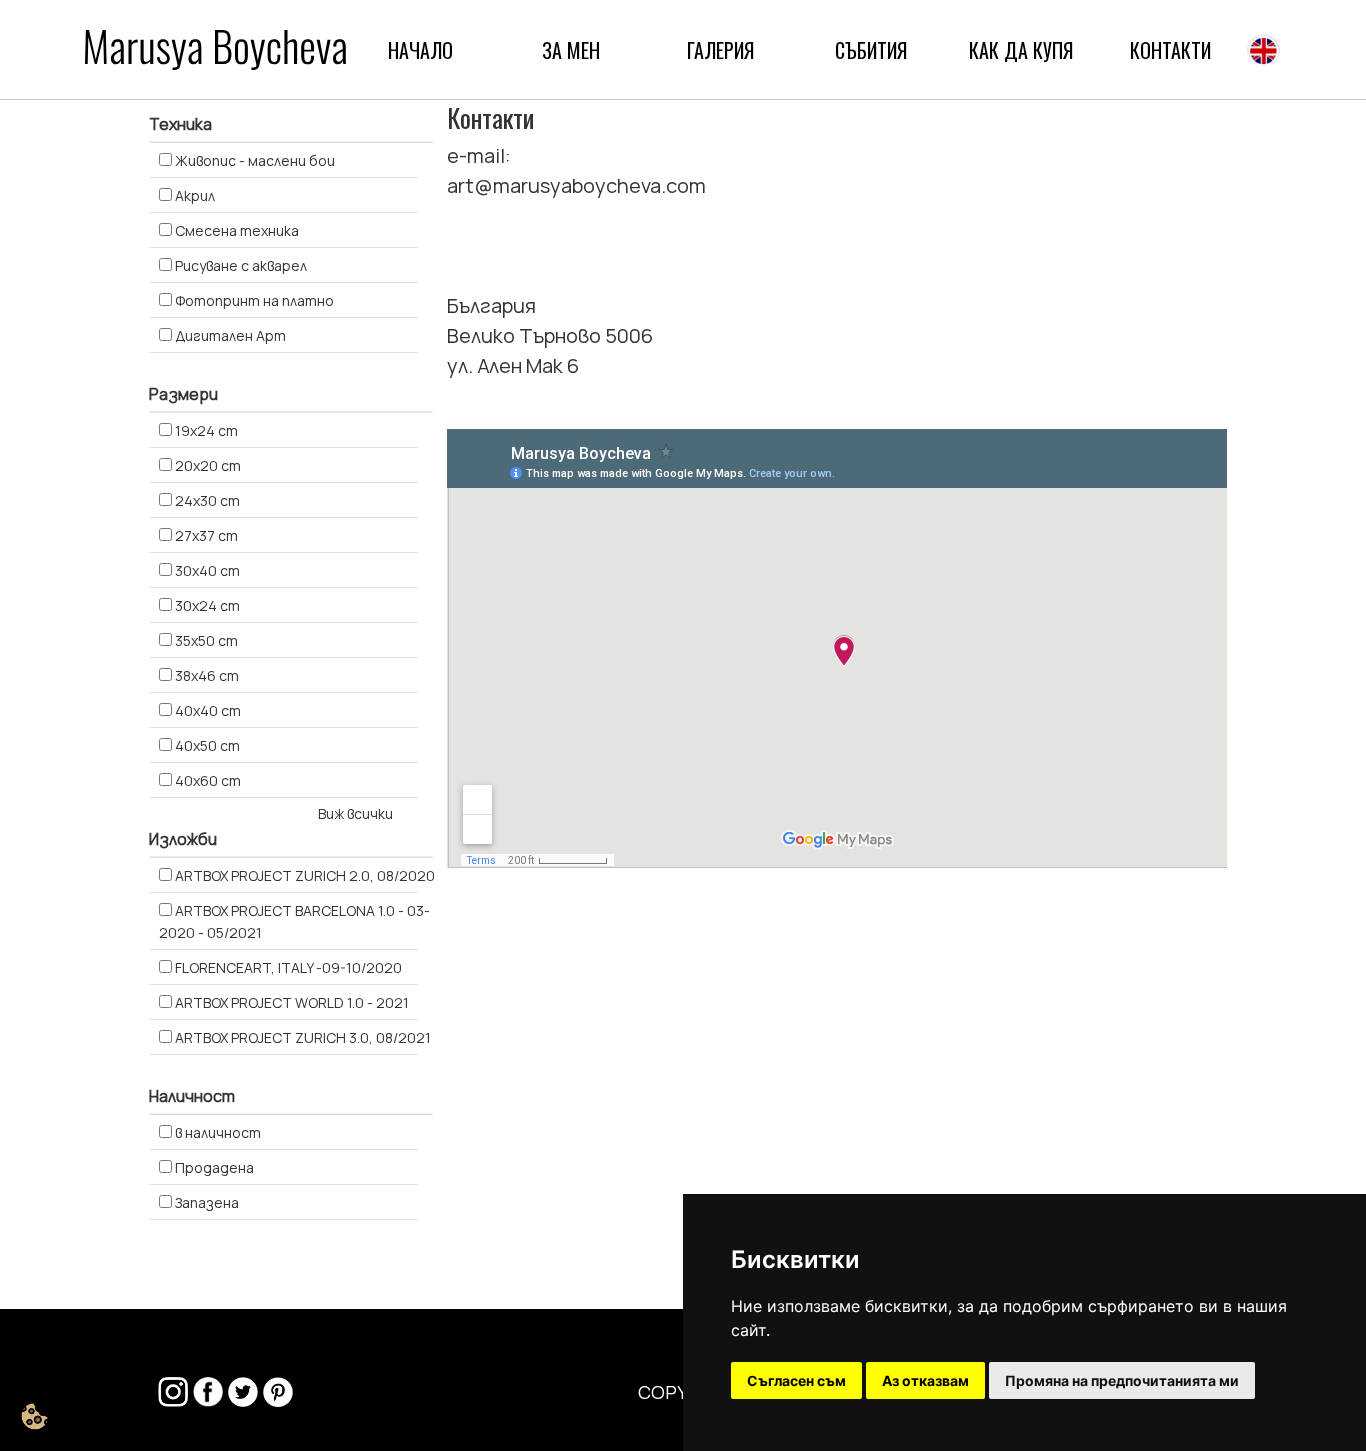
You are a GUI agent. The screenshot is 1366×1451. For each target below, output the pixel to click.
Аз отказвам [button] (925, 1380)
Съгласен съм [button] (796, 1380)
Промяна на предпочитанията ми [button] (1122, 1380)
